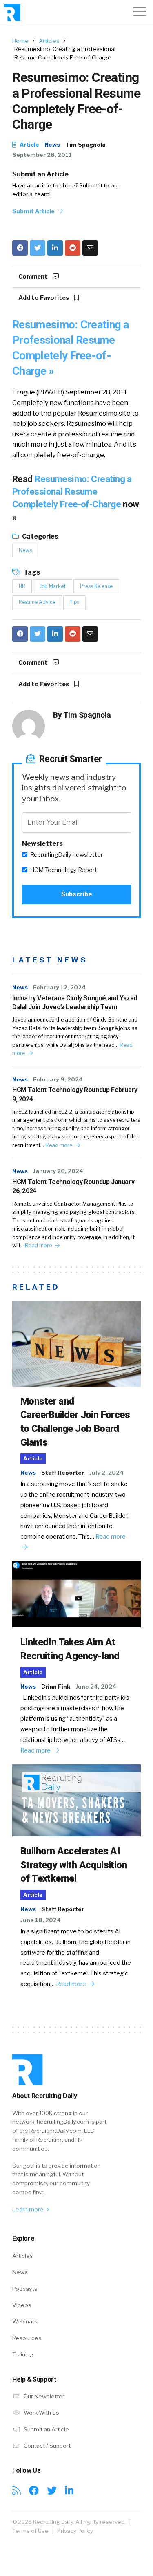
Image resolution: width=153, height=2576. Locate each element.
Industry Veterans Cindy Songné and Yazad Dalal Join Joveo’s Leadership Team (75, 1003)
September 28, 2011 (42, 155)
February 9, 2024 (58, 1079)
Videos (22, 2305)
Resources (27, 2338)
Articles (49, 41)
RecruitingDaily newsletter (67, 855)
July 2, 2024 (106, 1473)
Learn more (29, 2209)
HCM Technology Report (64, 870)
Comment (34, 277)
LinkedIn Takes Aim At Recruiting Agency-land (70, 1649)
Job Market (53, 586)
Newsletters (42, 844)
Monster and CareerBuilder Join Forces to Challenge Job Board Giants (75, 1422)
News (52, 145)
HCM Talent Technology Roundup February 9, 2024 (75, 1094)
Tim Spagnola (85, 145)
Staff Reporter (63, 1473)
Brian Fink (56, 1687)
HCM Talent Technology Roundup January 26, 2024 (73, 1186)
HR (22, 586)
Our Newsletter (43, 2396)
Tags (31, 572)
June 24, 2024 (96, 1687)
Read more (59, 1145)
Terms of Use (30, 2531)
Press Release (96, 586)
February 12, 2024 (59, 987)
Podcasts (25, 2289)
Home (20, 41)
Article (29, 145)
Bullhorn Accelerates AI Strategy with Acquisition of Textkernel (74, 1865)
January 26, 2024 (58, 1171)
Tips (74, 602)
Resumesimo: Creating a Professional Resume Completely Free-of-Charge (72, 492)
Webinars (25, 2321)
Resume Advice (37, 602)
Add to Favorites (44, 298)
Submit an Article (40, 174)
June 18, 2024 (41, 1920)
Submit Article (34, 211)
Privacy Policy (75, 2531)
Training (23, 2354)
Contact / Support (47, 2446)
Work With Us (41, 2413)
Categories (40, 536)
